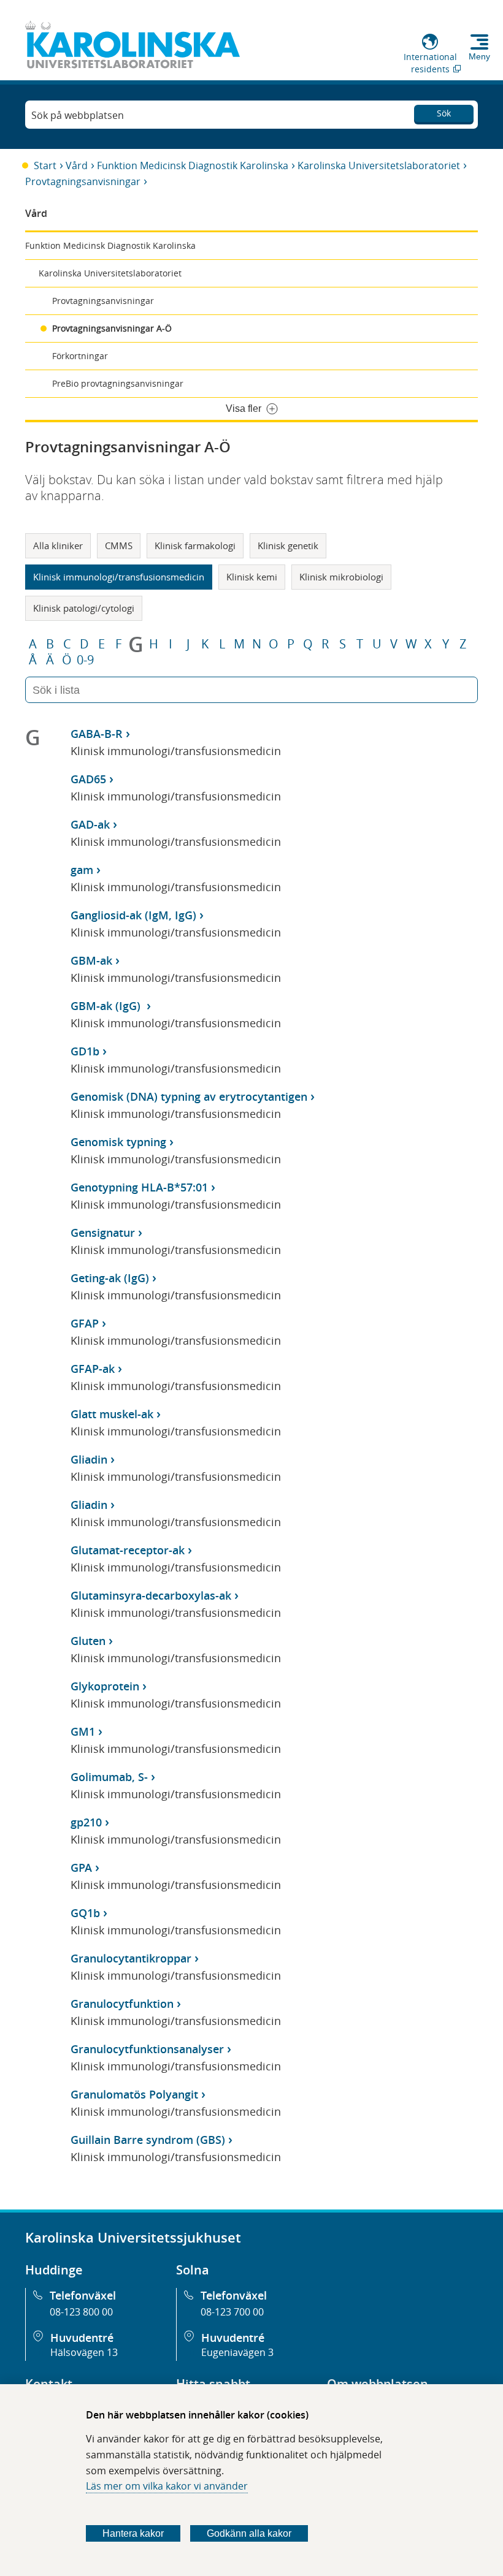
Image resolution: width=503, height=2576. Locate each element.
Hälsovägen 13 (84, 2352)
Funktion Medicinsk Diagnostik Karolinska (193, 165)
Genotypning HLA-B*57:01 (139, 1187)
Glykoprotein (105, 1686)
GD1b (85, 1051)
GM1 (83, 1731)
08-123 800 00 (81, 2312)
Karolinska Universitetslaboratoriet (379, 165)
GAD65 (88, 779)
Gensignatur (103, 1233)
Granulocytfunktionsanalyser (147, 2049)
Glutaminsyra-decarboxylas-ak (151, 1595)
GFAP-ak (93, 1369)
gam (82, 870)
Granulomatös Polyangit (134, 2094)
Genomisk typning (118, 1142)
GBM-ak (91, 960)
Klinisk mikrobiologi (341, 577)
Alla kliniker (58, 545)
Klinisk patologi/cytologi (84, 608)
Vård (77, 165)
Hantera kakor (133, 2533)
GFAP (85, 1323)
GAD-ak (90, 824)
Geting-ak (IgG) (110, 1278)
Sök (444, 113)
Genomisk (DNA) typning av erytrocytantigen (189, 1096)
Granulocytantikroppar (131, 1958)
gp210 (86, 1822)
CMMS (119, 545)
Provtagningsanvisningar (83, 181)
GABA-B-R (97, 734)
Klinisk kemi (252, 577)
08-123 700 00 (232, 2312)
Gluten (88, 1641)
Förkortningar (80, 356)
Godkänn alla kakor (249, 2533)
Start (45, 165)
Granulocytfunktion (122, 2004)
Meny (479, 56)
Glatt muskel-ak (112, 1414)
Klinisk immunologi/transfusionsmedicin (119, 577)
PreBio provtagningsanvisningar (118, 383)
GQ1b (85, 1913)
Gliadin (89, 1459)
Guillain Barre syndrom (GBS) (148, 2140)
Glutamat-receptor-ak (128, 1550)
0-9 (85, 660)
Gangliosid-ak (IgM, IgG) (133, 915)
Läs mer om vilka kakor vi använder (167, 2486)
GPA (81, 1867)
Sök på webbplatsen (78, 115)
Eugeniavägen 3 (237, 2352)
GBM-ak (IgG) (107, 1006)
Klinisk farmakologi (195, 545)
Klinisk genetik (288, 545)
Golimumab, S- (109, 1777)
